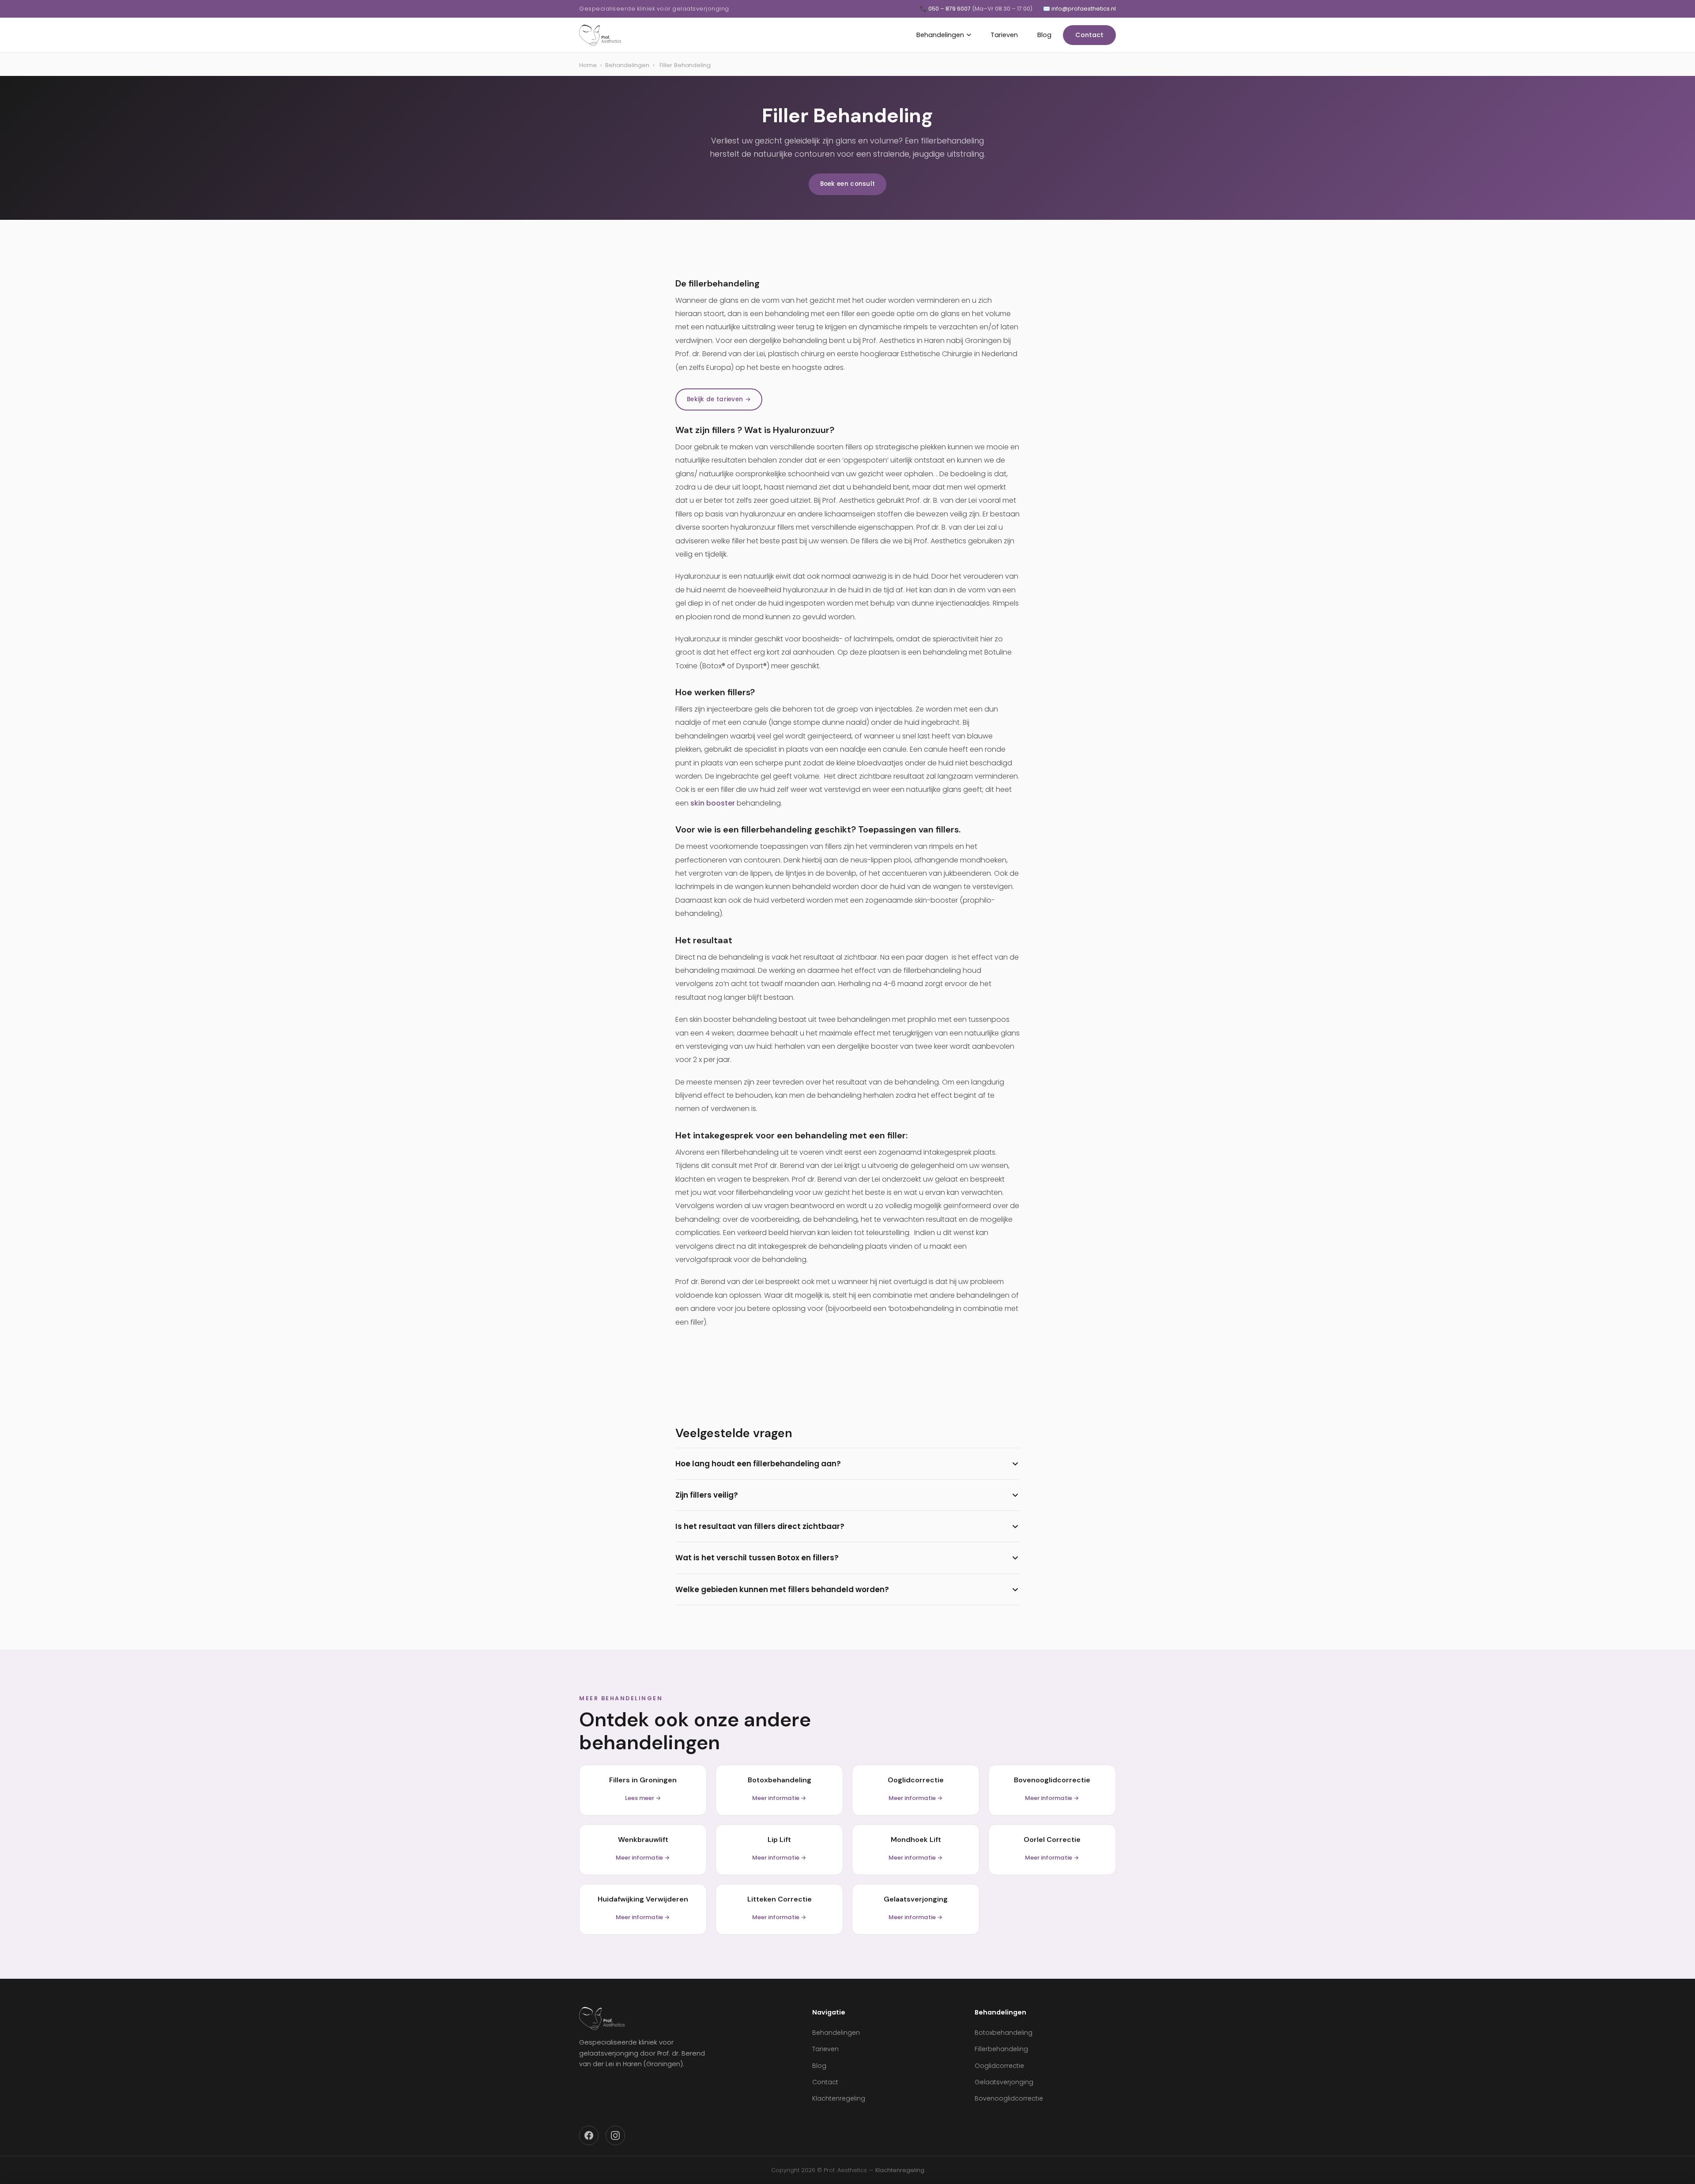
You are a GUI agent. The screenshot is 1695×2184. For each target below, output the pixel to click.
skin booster (713, 803)
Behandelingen (940, 35)
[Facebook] (589, 2135)
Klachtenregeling (839, 2098)
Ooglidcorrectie (999, 2066)
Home (588, 65)
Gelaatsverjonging (1004, 2082)
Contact (1089, 35)
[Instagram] (615, 2135)
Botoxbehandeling (1004, 2033)
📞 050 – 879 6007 (976, 9)
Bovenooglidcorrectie (1009, 2098)
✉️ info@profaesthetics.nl (1079, 9)
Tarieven (1004, 35)
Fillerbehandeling (1001, 2049)
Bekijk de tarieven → (719, 399)
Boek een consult (848, 184)
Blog (1044, 35)
